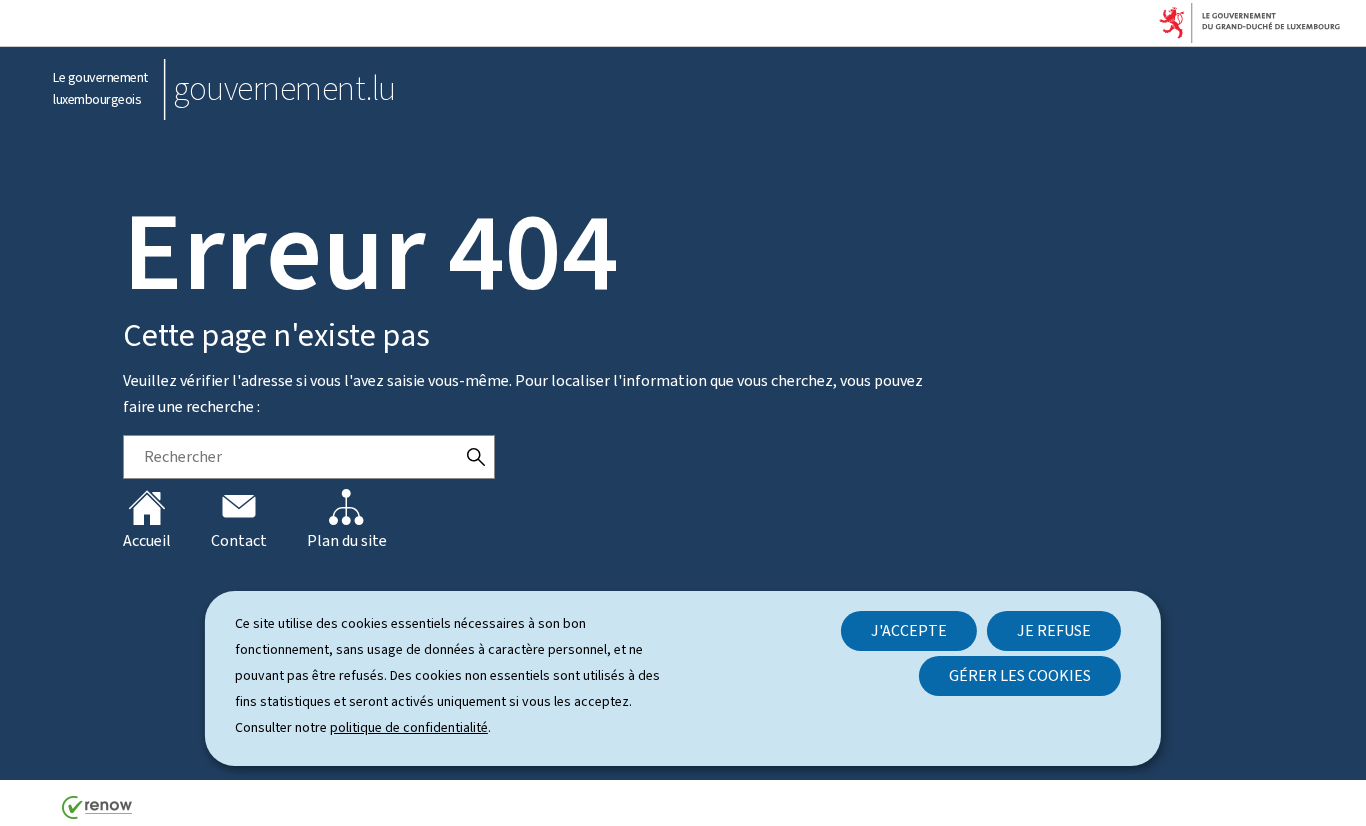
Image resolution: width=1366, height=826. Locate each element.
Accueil (147, 540)
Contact (239, 540)
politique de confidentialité (409, 727)
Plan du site (347, 540)
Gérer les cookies (1020, 675)
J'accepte (909, 630)
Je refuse (1054, 630)
